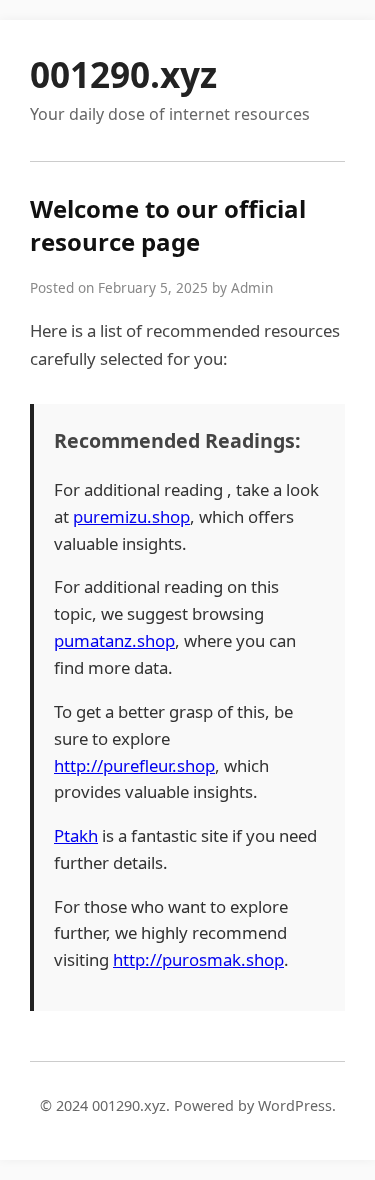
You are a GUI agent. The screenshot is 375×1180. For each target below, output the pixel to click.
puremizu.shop (131, 516)
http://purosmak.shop (198, 959)
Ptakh (76, 835)
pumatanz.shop (114, 640)
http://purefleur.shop (134, 765)
